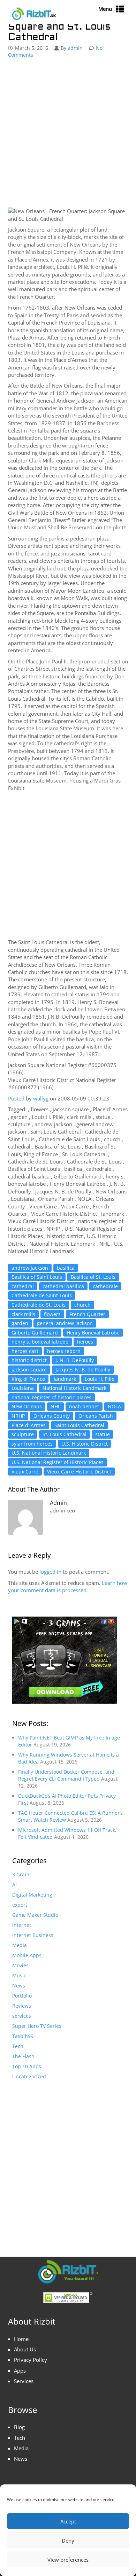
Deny (68, 2540)
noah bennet (84, 1406)
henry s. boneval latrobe (40, 1342)
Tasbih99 (23, 2036)
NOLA (114, 1406)
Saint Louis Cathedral (79, 1425)
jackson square (29, 1369)
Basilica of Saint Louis (37, 1277)
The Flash (23, 2056)
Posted (16, 1098)
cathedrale (105, 1286)
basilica (66, 1268)
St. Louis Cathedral (65, 1434)
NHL (55, 1406)
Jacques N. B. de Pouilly (83, 1369)
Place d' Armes (29, 1425)
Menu (105, 9)
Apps (20, 2371)
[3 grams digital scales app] (65, 1660)
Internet (22, 1925)
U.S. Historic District (85, 1444)
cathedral (23, 1286)
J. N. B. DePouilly (75, 1360)
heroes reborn (64, 1351)
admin (75, 48)
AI (14, 1885)
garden (20, 1323)
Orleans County (52, 1416)
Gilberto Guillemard (35, 1333)
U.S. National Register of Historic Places (58, 1462)
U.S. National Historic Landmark (49, 1453)
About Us (25, 2349)
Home (21, 2339)
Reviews (22, 2006)
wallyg (41, 1098)
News (19, 1986)
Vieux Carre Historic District (79, 1472)
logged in (50, 1572)
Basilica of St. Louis (93, 1277)
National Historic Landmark (74, 1388)
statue (103, 1434)
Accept (68, 2521)
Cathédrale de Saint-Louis (42, 1295)
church (82, 1305)
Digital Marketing (32, 1895)
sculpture (23, 1434)
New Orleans (27, 1406)
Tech (18, 2046)
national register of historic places (51, 1397)
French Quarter (87, 1314)
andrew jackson (30, 1268)
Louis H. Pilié (100, 1379)
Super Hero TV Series (37, 2026)
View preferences (68, 2560)
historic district (29, 1360)
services (22, 2016)
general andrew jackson (65, 1323)
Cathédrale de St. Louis (39, 1305)
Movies (20, 1965)
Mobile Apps (27, 1955)
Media (20, 1945)
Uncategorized (29, 2076)
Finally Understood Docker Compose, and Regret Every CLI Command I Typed (66, 1775)
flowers (52, 1314)
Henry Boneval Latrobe (93, 1333)
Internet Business (33, 1935)
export (20, 1905)
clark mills (23, 1314)
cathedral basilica (63, 1286)
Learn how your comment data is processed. (68, 1586)
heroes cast (25, 1351)
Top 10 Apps (27, 2066)
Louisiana (23, 1388)
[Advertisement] (68, 134)
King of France (28, 1379)
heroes (85, 1342)
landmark (65, 1379)
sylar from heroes (32, 1444)
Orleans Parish (96, 1416)
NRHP (18, 1416)
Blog (19, 2427)
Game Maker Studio (35, 1915)
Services (24, 2381)
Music (19, 1975)
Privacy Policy (31, 2360)
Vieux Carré (25, 1472)
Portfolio (22, 1996)
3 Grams (22, 1874)
